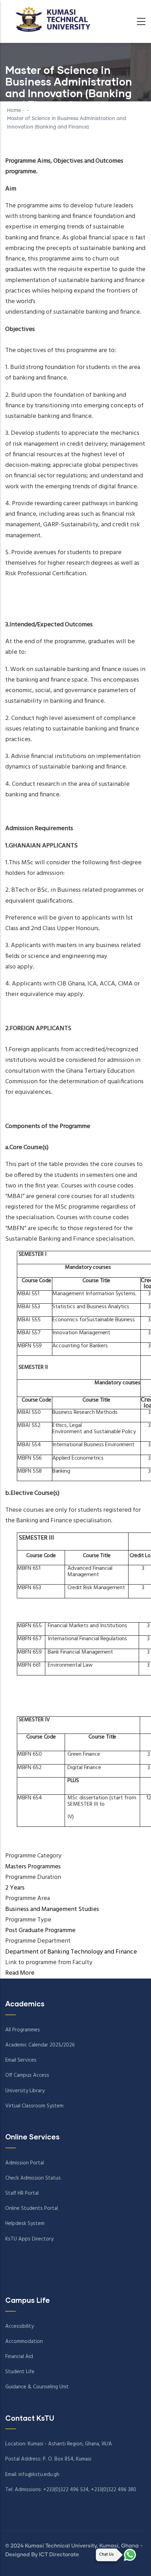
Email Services (21, 2060)
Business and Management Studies (52, 1909)
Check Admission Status (33, 2178)
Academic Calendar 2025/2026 (40, 2045)
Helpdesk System (25, 2224)
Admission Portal (25, 2163)
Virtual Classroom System (34, 2106)
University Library (25, 2091)
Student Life (20, 2372)
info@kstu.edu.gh (39, 2475)
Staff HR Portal (22, 2193)
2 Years (15, 1888)
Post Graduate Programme (40, 1931)
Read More (20, 1973)
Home (14, 111)
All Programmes (23, 2030)
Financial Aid (19, 2357)
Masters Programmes (33, 1867)
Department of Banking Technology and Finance (71, 1952)
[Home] (51, 19)
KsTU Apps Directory (29, 2239)
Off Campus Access (27, 2075)
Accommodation (24, 2342)
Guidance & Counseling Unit (37, 2387)
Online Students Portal (32, 2208)
